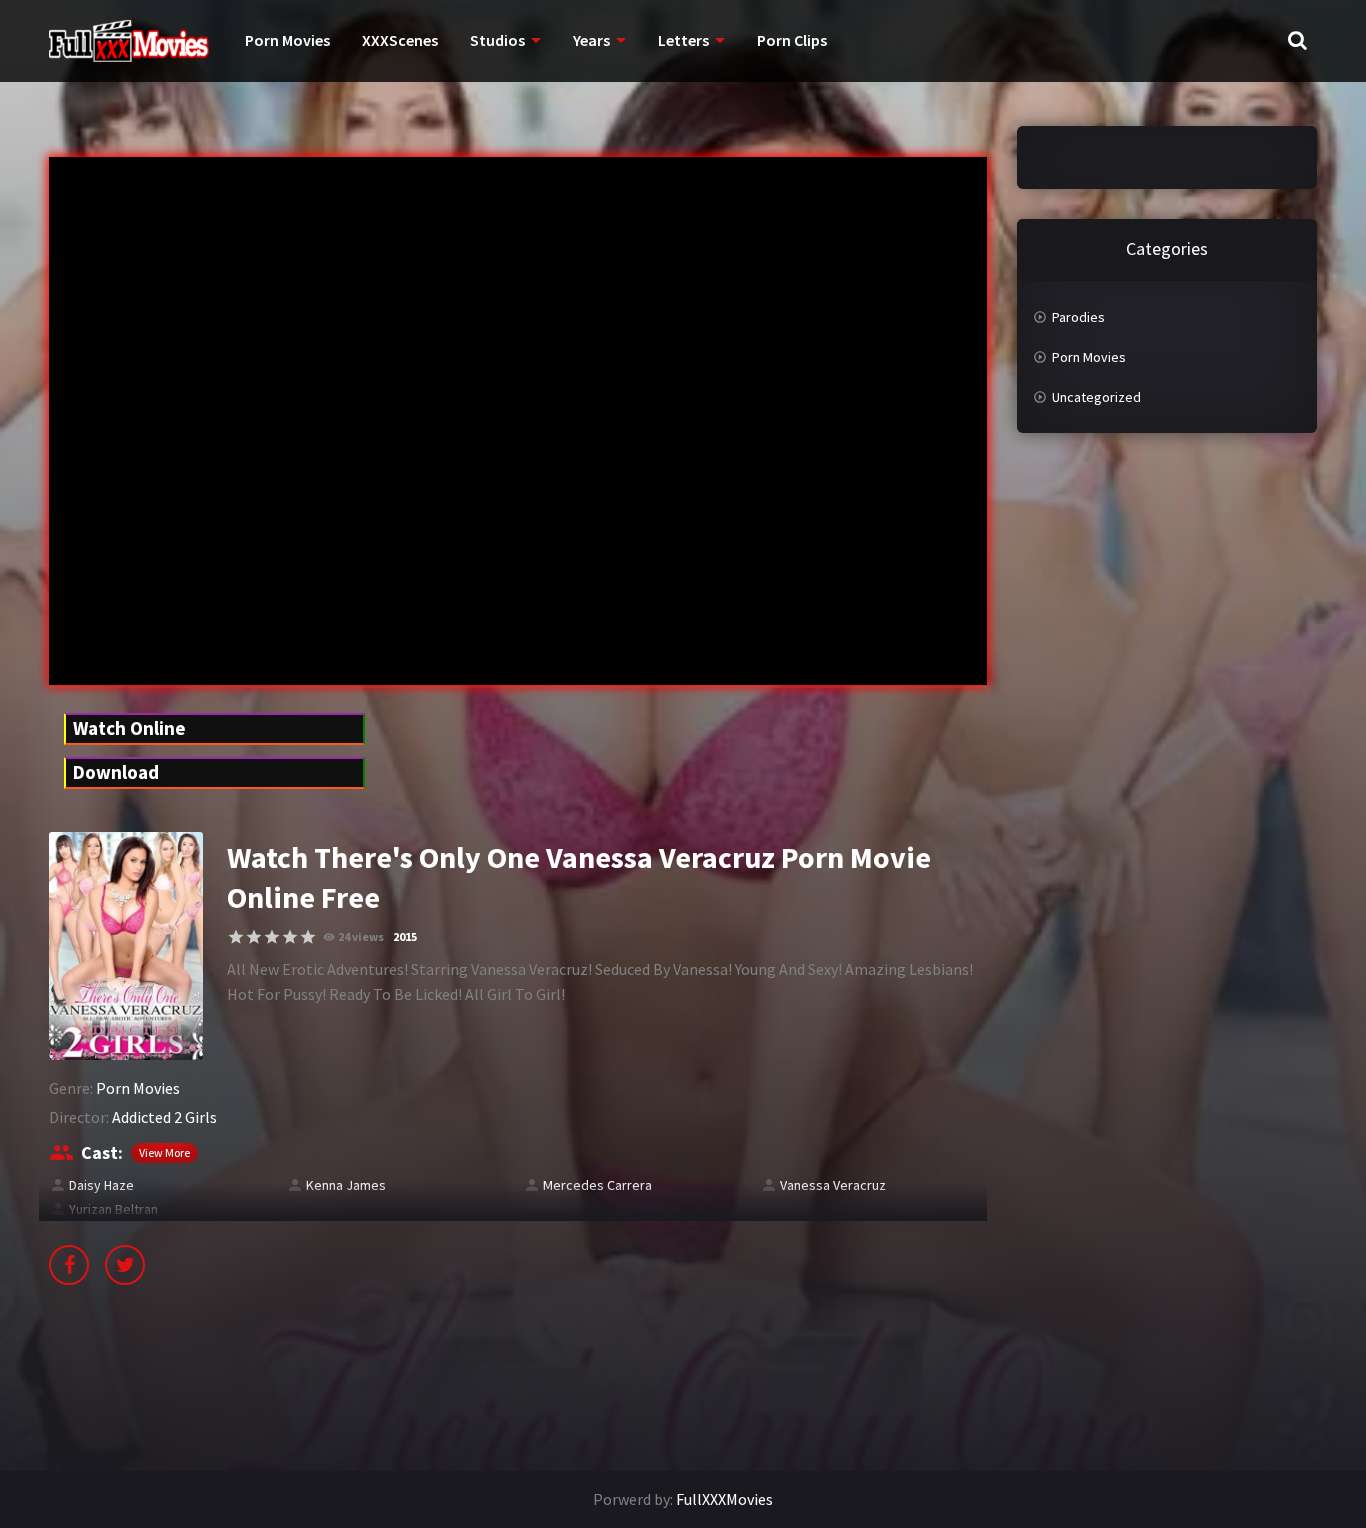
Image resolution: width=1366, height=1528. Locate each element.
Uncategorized (1096, 397)
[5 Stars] (308, 937)
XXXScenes (400, 40)
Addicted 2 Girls (164, 1117)
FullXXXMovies (724, 1499)
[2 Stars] (254, 937)
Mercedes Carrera (597, 1185)
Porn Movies (287, 40)
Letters (683, 40)
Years (591, 40)
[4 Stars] (290, 937)
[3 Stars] (272, 937)
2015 (405, 936)
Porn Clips (792, 40)
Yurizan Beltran (113, 1209)
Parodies (1078, 317)
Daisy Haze (101, 1185)
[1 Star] (236, 937)
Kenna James (346, 1185)
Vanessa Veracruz (833, 1185)
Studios (497, 40)
